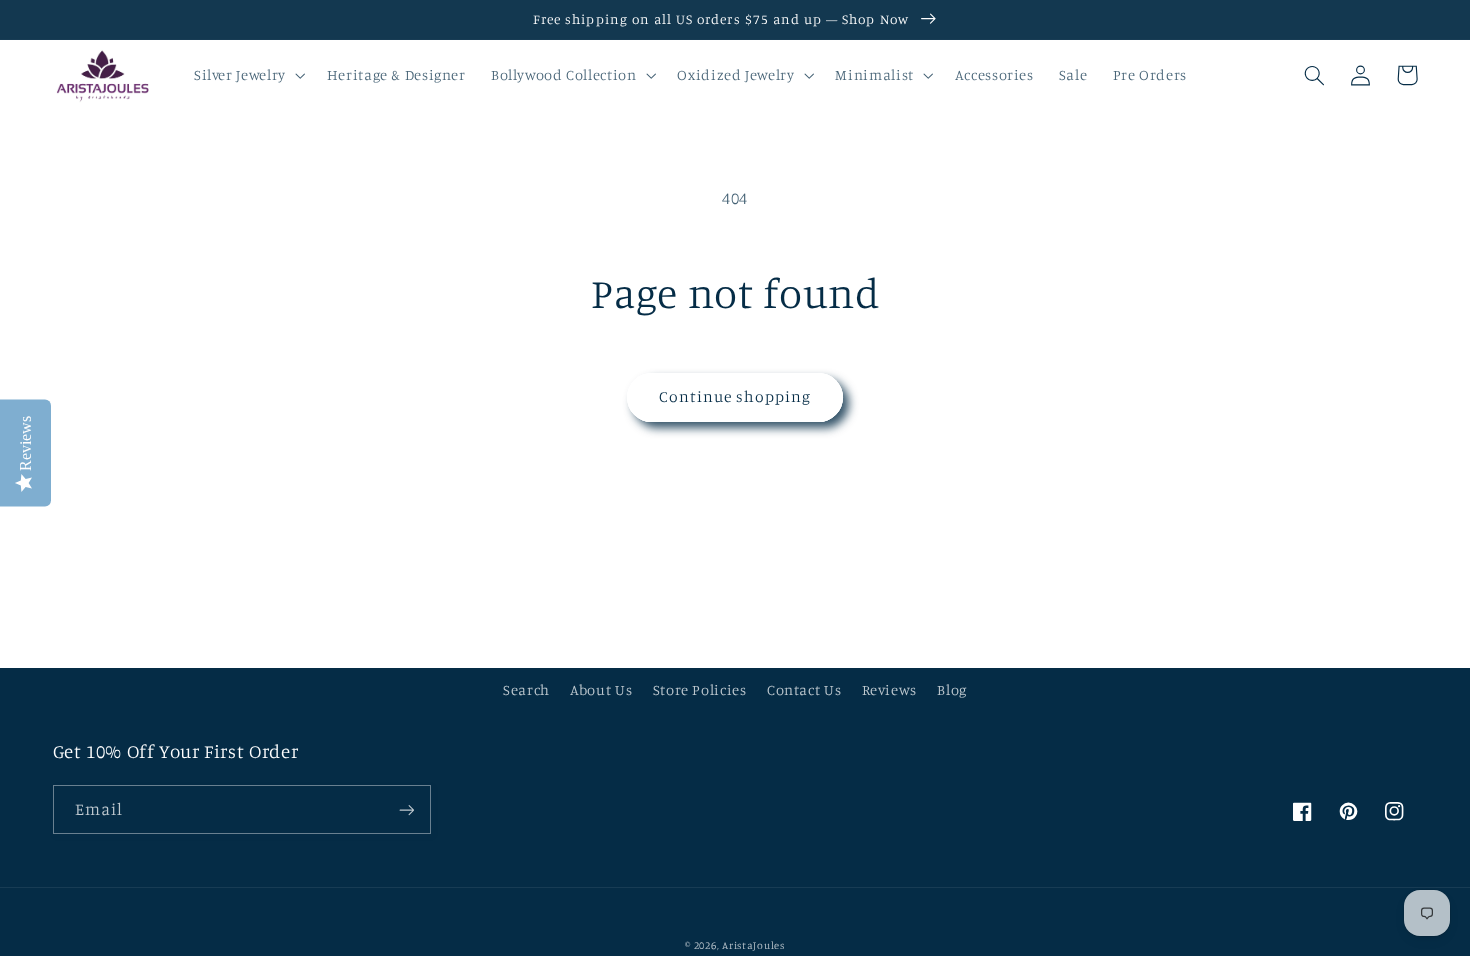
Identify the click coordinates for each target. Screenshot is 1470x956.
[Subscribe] (406, 809)
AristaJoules (753, 945)
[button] (247, 75)
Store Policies (700, 689)
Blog (952, 689)
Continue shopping (735, 396)
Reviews (889, 689)
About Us (601, 689)
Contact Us (804, 689)
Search (526, 689)
